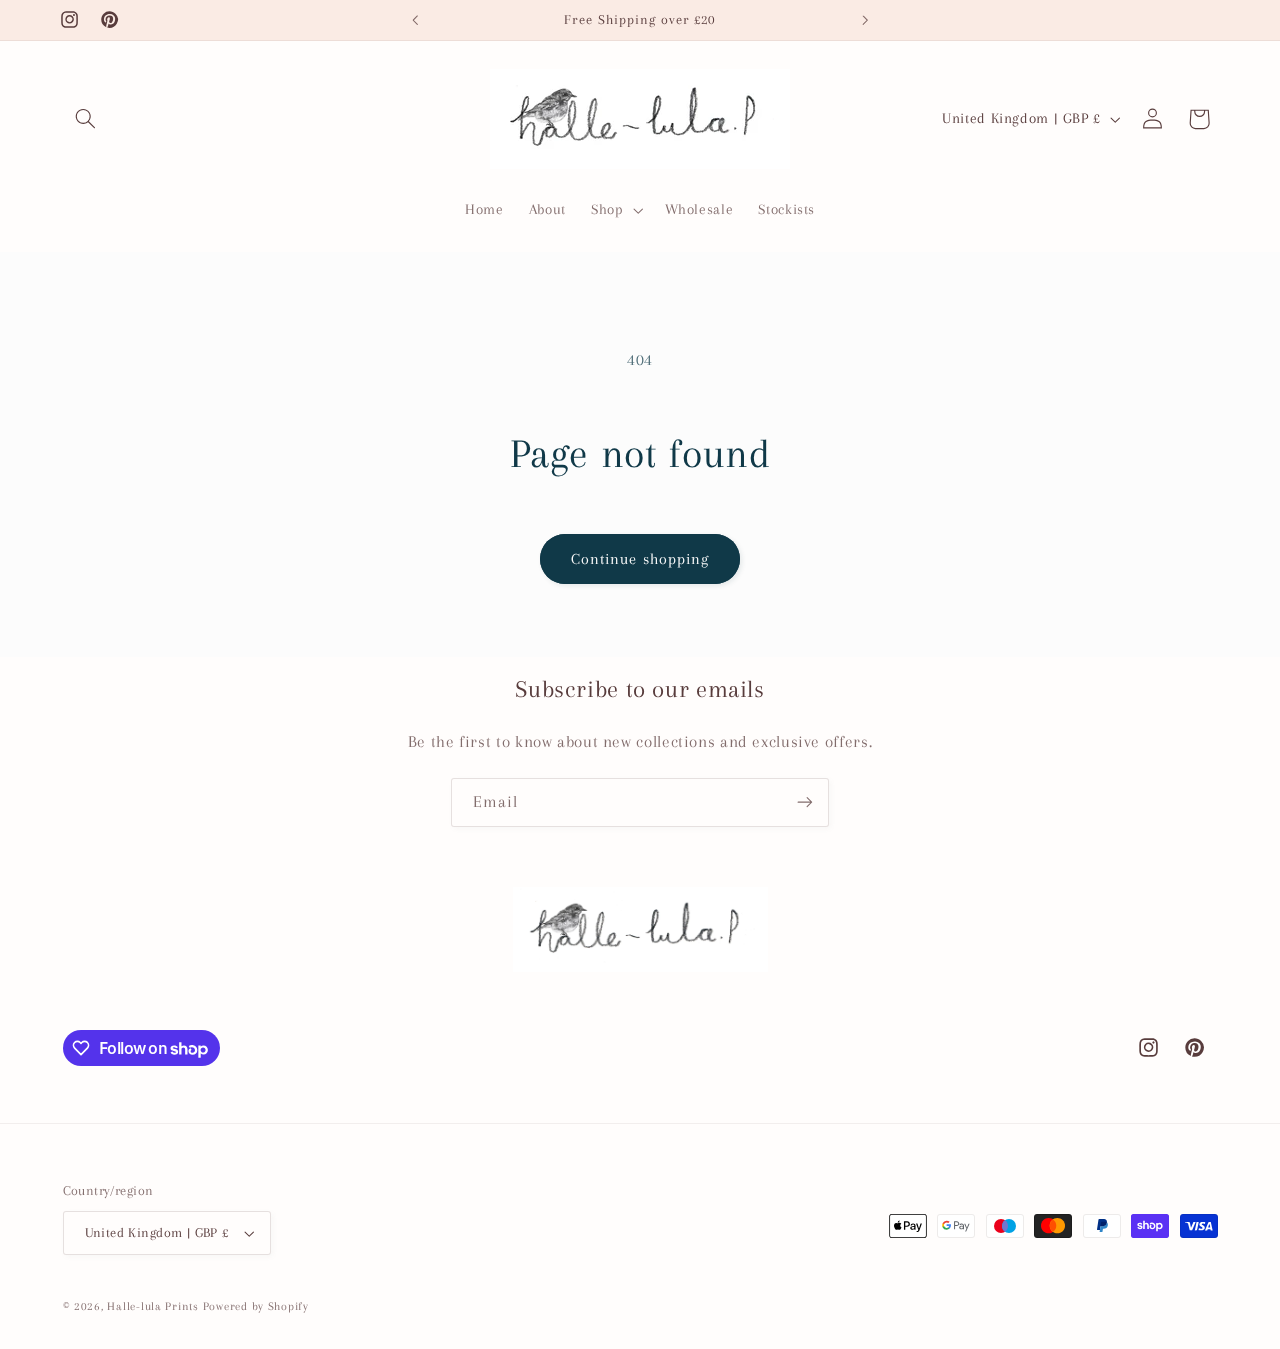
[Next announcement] (865, 20)
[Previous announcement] (415, 20)
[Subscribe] (805, 802)
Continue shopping (640, 559)
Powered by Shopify (256, 1306)
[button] (86, 119)
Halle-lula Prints (153, 1306)
